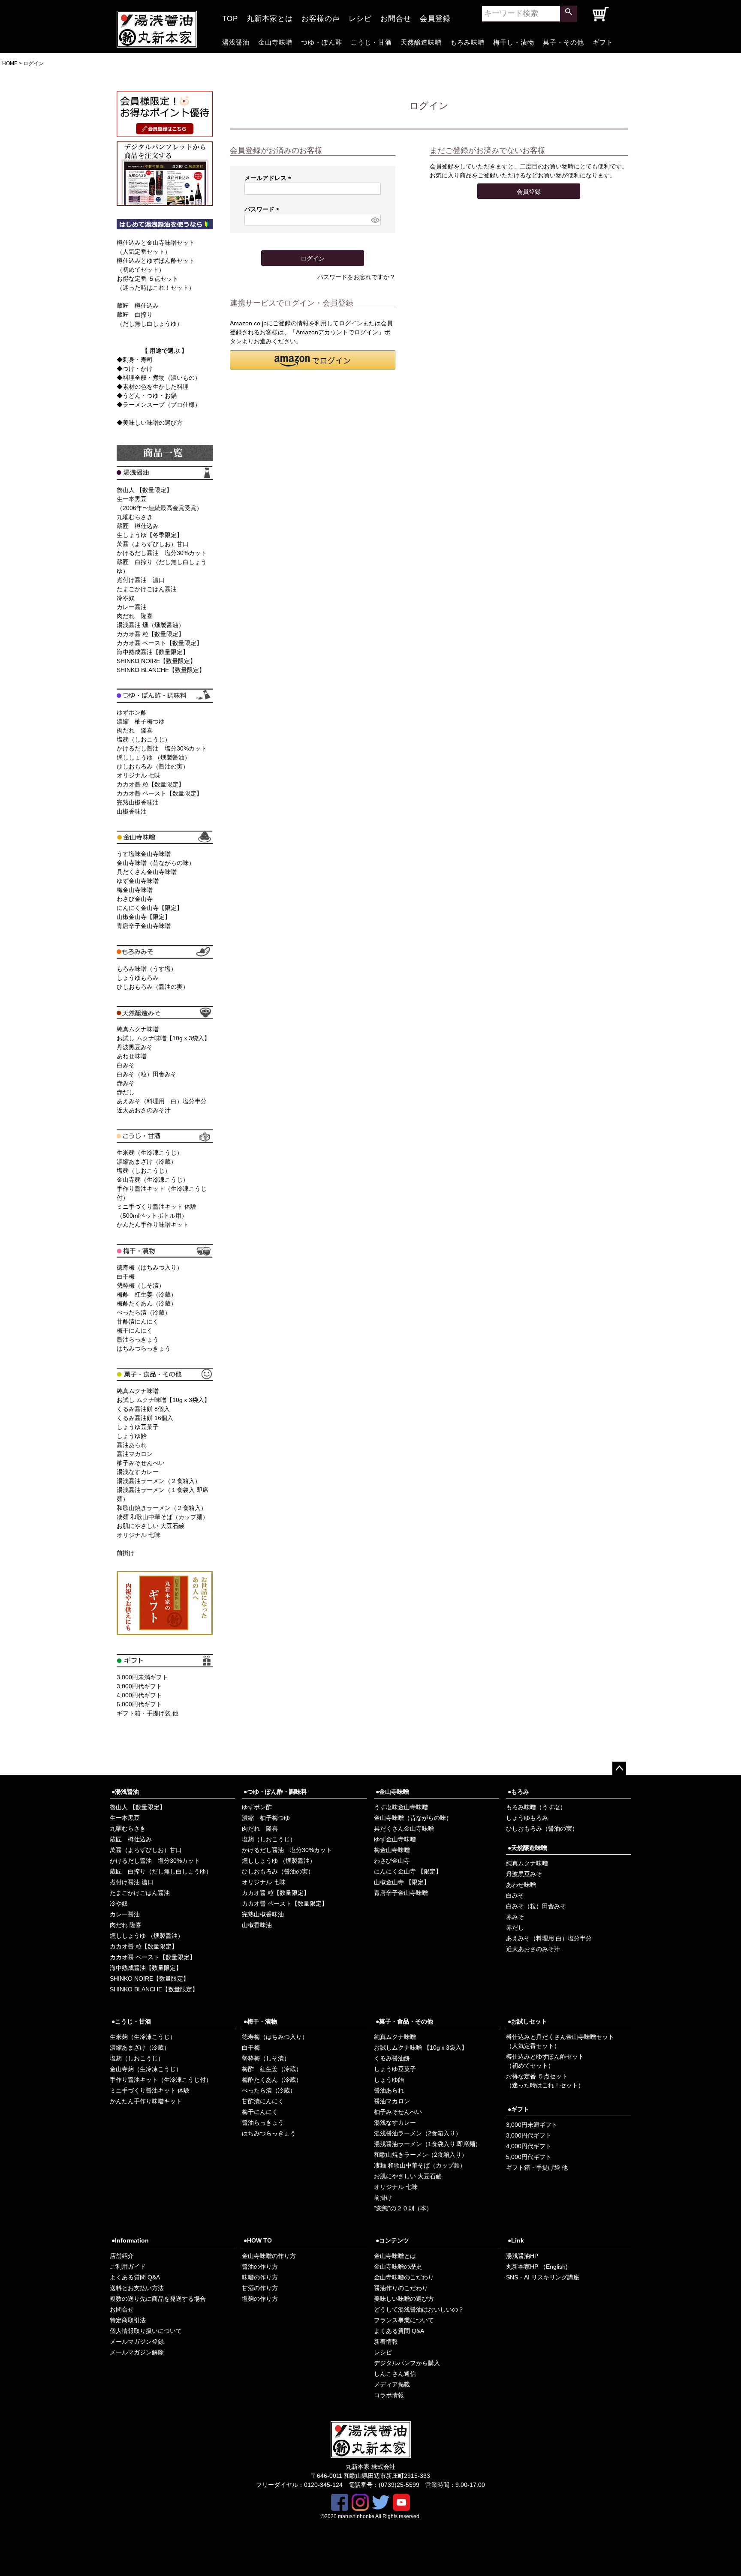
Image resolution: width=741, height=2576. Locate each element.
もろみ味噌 (467, 41)
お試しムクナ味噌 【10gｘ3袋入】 (421, 2048)
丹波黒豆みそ (135, 1047)
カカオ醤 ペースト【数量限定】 (160, 643)
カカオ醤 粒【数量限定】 (151, 634)
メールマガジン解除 (137, 2352)
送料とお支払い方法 (137, 2288)
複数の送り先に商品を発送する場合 (158, 2299)
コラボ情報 (389, 2395)
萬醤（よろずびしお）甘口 (153, 544)
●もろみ (518, 1792)
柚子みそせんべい (141, 1463)
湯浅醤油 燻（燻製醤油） (151, 625)
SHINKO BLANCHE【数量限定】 (161, 670)
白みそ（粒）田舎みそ (147, 1074)
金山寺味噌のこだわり (404, 2277)
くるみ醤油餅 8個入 (143, 1409)
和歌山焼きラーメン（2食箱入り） (421, 2155)
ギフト (603, 41)
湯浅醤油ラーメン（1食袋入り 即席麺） (428, 2144)
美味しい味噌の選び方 (404, 2299)
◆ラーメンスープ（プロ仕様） (159, 405)
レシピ (360, 16)
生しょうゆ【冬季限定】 (150, 535)
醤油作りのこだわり (401, 2288)
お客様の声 (321, 16)
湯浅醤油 (236, 41)
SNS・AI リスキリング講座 (543, 2277)
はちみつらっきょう (144, 1348)
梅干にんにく (135, 1330)
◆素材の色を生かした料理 (153, 387)
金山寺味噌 (275, 41)
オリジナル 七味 (139, 775)
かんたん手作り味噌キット (153, 1225)
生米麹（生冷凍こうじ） (150, 1153)
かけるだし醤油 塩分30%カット (162, 553)
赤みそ (126, 1083)
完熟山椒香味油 (138, 802)
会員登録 (435, 16)
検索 (569, 14)
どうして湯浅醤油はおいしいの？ (419, 2309)
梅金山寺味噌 (135, 890)
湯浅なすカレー (138, 1472)
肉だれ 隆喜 (135, 616)
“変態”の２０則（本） (403, 2208)
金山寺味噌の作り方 (269, 2256)
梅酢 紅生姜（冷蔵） (147, 1294)
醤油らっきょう (138, 1339)
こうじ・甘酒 (371, 41)
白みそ (126, 1065)
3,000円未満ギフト (142, 1677)
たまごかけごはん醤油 (147, 589)
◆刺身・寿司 (135, 360)
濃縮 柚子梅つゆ (141, 721)
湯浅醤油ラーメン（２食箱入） (159, 1481)
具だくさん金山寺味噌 (147, 872)
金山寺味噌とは (395, 2256)
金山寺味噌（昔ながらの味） (156, 863)
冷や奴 (126, 598)
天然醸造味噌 (421, 41)
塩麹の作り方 (260, 2299)
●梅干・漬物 (260, 2021)
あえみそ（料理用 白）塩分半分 (162, 1101)
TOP (230, 16)
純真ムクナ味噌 (138, 1029)
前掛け (126, 1553)
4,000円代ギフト (139, 1695)
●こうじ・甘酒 (131, 2021)
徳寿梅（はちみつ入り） (150, 1267)
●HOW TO (258, 2240)
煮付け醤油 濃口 (141, 580)
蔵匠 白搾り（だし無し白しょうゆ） (161, 1871)
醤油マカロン (135, 1454)
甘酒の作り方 (260, 2288)
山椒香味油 (132, 811)
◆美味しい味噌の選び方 (150, 423)
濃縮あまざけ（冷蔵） (147, 1162)
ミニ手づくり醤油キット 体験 (150, 2090)
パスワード (263, 209)
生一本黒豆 (125, 1818)
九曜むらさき (135, 517)
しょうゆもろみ (138, 978)
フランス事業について (404, 2320)
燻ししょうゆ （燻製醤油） (154, 757)
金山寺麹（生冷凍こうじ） (153, 1180)
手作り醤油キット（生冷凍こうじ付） (161, 2080)
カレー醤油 (132, 607)
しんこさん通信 (395, 2374)
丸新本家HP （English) (537, 2267)
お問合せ (396, 16)
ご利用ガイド (128, 2267)
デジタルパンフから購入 (407, 2363)
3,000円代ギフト (139, 1686)
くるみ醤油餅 (392, 2058)
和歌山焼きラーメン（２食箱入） (162, 1508)
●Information (130, 2240)
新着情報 (386, 2342)
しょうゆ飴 (132, 1436)
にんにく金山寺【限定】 (150, 908)
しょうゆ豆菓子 (138, 1427)
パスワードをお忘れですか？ (356, 277)
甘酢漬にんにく (138, 1321)
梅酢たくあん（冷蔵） (147, 1303)
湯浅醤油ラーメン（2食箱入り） (418, 2133)
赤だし (126, 1092)
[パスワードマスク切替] (375, 220)
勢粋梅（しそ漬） (141, 1285)
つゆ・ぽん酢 (322, 41)
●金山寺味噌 (392, 1792)
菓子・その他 (563, 41)
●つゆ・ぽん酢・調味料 (275, 1792)
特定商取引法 (128, 2320)
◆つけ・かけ (135, 369)
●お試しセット (527, 2021)
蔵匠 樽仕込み (138, 306)
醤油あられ (132, 1445)
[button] (313, 360)
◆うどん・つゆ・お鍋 (147, 396)
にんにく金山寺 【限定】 (408, 1871)
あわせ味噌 (132, 1056)
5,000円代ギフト (139, 1704)
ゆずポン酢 (132, 712)
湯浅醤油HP (522, 2256)
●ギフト (518, 2109)
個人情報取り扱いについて (146, 2331)
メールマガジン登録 (137, 2342)
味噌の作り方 (260, 2277)
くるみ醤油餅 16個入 (145, 1418)
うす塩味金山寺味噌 (144, 854)
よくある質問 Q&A (135, 2277)
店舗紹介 (122, 2256)
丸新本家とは (270, 16)
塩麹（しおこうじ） (144, 739)
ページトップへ (619, 1768)
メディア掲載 (392, 2384)
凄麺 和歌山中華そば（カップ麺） (163, 1517)
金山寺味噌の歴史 (398, 2267)
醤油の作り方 (260, 2267)
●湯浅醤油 (125, 1792)
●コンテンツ (392, 2240)
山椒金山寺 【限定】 (402, 1882)
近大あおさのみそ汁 (144, 1110)
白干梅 (126, 1276)
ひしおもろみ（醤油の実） (153, 766)
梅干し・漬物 (514, 41)
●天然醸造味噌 (527, 1848)
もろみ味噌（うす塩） (147, 969)
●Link (516, 2240)
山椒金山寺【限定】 (144, 917)
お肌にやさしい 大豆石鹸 (151, 1526)
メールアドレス (269, 178)
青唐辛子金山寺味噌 (144, 926)
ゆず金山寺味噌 (138, 881)
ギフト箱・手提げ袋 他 (148, 1713)
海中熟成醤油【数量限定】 (153, 652)
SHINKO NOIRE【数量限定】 (156, 661)
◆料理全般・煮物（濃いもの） (159, 378)
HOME (10, 63)
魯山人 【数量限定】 (145, 490)
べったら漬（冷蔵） (144, 1312)
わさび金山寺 (135, 899)
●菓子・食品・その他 (404, 2021)
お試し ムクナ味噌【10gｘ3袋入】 (163, 1038)
